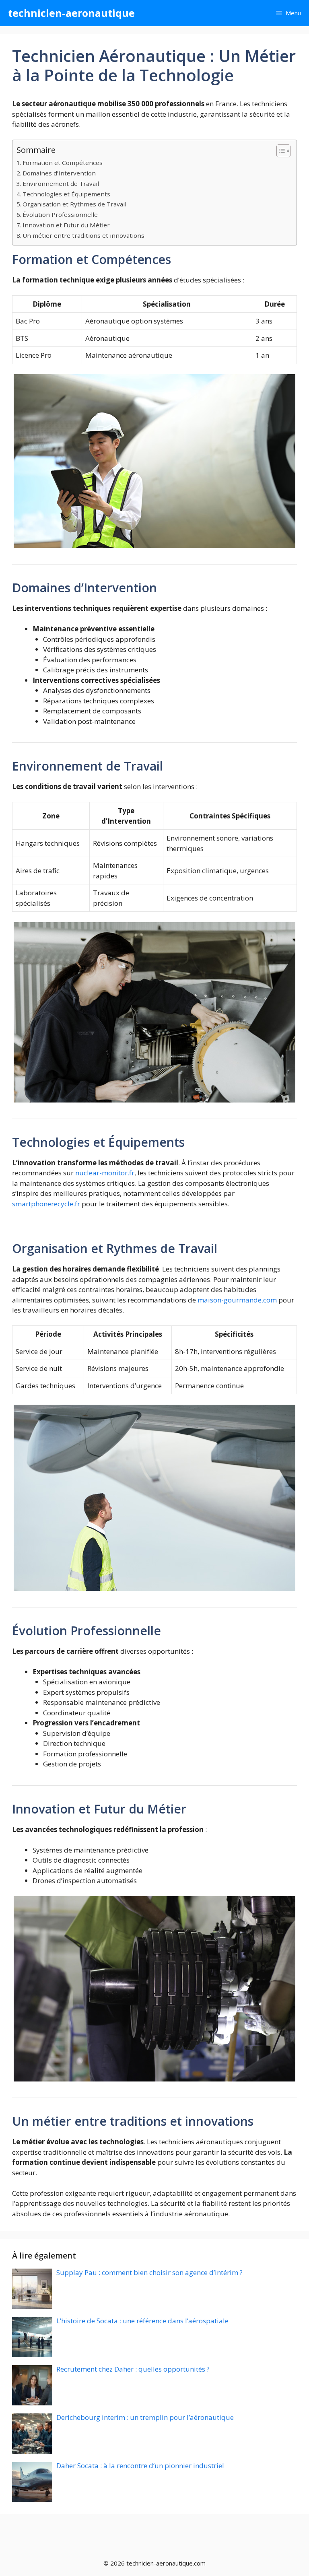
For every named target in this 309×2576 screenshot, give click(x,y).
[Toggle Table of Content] (279, 151)
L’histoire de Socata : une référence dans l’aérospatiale (142, 2321)
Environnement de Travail (61, 183)
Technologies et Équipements (66, 194)
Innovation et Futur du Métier (66, 225)
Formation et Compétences (63, 163)
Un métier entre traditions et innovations (83, 235)
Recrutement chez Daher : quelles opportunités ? (133, 2369)
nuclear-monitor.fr (105, 1173)
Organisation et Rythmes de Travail (74, 204)
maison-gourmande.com (237, 1300)
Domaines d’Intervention (59, 173)
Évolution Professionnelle (60, 214)
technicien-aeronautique (71, 13)
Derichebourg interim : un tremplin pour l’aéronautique (145, 2417)
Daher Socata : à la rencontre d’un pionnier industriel (140, 2466)
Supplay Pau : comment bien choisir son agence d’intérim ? (149, 2272)
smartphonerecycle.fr (46, 1204)
